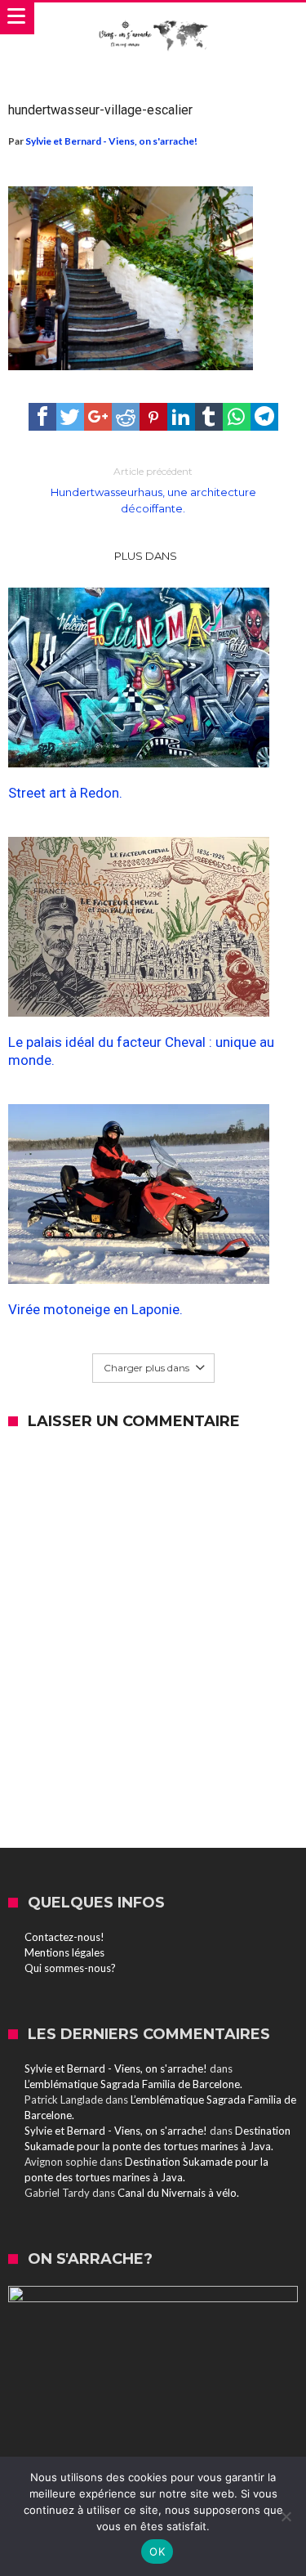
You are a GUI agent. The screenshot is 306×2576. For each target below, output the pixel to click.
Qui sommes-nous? (70, 1968)
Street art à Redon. (65, 793)
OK (157, 2551)
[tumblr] (209, 417)
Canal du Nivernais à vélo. (178, 2193)
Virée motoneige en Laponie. (95, 1309)
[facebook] (42, 417)
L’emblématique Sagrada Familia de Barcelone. (133, 2084)
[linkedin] (181, 417)
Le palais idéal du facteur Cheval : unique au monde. (141, 1051)
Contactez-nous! (64, 1937)
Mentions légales (64, 1952)
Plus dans (147, 556)
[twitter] (70, 417)
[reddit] (126, 417)
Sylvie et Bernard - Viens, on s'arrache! (111, 141)
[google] (98, 417)
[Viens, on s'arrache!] (153, 19)
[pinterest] (153, 417)
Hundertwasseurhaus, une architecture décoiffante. (153, 490)
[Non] (286, 2516)
